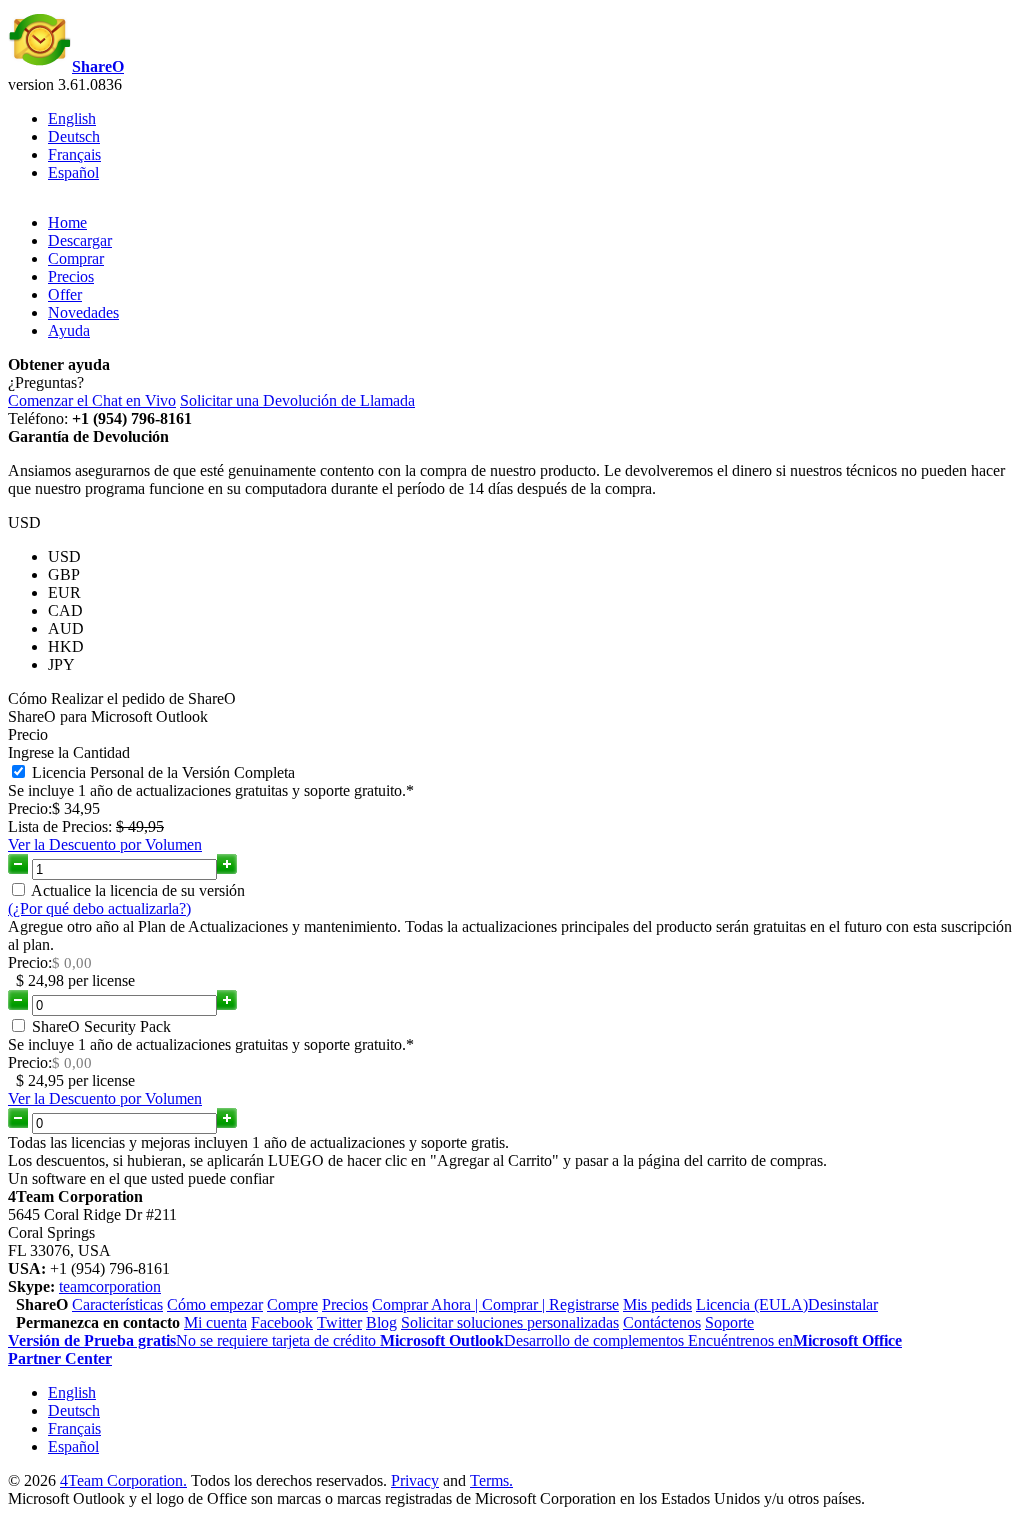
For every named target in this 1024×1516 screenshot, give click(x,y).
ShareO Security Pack (101, 1026)
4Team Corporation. (123, 1480)
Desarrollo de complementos (534, 1340)
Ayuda (69, 330)
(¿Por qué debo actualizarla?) (99, 908)
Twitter (339, 1322)
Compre (292, 1304)
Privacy (415, 1480)
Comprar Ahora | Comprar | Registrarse (495, 1304)
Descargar (80, 240)
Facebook (282, 1322)
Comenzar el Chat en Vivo (92, 400)
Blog (381, 1322)
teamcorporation (110, 1286)
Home (67, 222)
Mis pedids (657, 1304)
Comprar (76, 258)
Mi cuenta (215, 1322)
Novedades (83, 312)
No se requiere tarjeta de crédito (194, 1340)
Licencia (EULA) (752, 1304)
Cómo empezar (215, 1304)
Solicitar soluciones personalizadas (510, 1322)
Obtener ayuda (59, 364)
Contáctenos (662, 1322)
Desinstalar (843, 1304)
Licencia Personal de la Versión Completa (163, 772)
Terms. (491, 1480)
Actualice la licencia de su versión (138, 890)
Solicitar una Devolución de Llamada (297, 400)
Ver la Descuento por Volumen (105, 844)
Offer (65, 294)
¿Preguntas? (46, 382)
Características (117, 1304)
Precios (71, 276)
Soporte (729, 1322)
